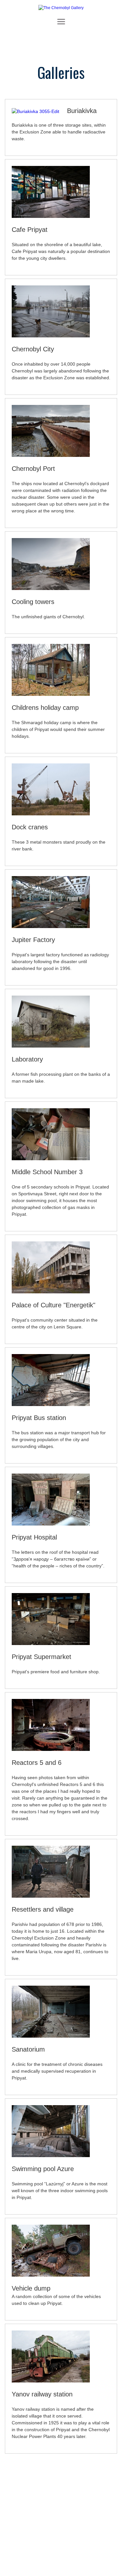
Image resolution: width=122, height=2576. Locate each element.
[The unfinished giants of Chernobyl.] (51, 595)
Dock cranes (30, 827)
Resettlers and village (43, 1909)
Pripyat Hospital (34, 1537)
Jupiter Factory (33, 940)
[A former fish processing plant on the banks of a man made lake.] (51, 1053)
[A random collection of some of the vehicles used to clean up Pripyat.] (51, 2282)
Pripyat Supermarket (41, 1657)
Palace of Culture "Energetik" (54, 1305)
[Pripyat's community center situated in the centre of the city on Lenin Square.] (51, 1299)
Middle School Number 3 (47, 1172)
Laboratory (27, 1059)
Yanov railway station (42, 2394)
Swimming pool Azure (43, 2169)
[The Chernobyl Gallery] (61, 8)
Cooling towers (33, 602)
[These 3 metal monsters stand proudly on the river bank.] (51, 821)
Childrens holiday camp (45, 708)
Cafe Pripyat (30, 230)
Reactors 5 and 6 (37, 1763)
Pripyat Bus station (39, 1418)
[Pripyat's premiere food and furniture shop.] (51, 1650)
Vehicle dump (31, 2288)
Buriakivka (82, 111)
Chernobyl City (33, 349)
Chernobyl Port (33, 469)
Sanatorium (28, 2049)
